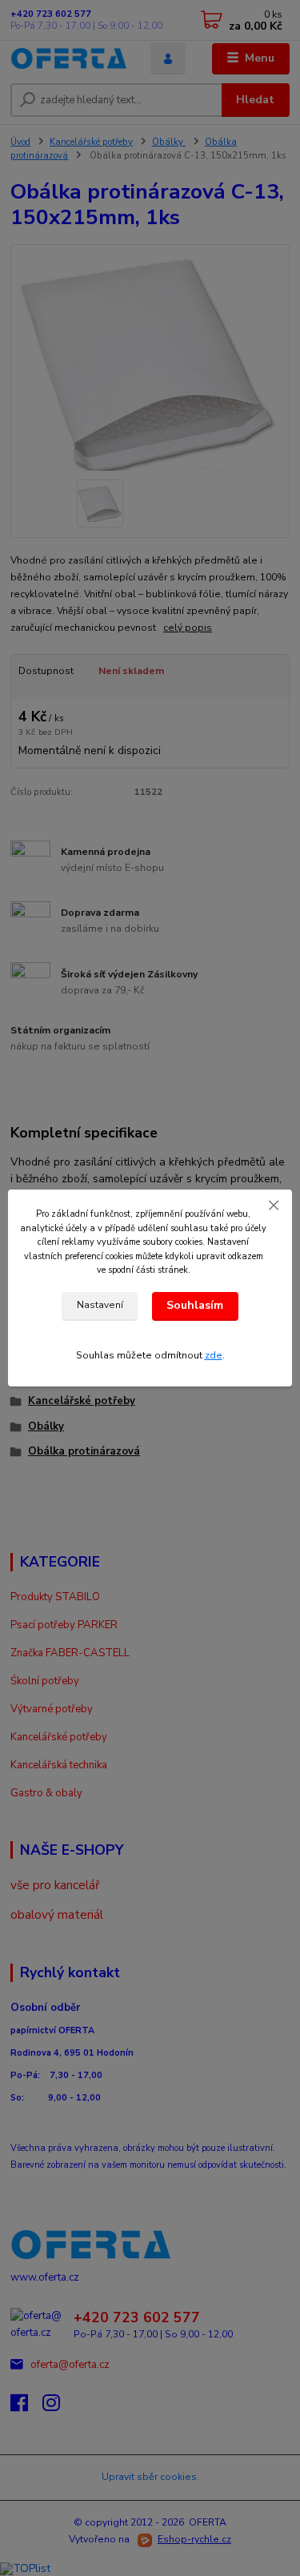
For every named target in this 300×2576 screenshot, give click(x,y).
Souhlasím (195, 1305)
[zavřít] (274, 1206)
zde (214, 1355)
